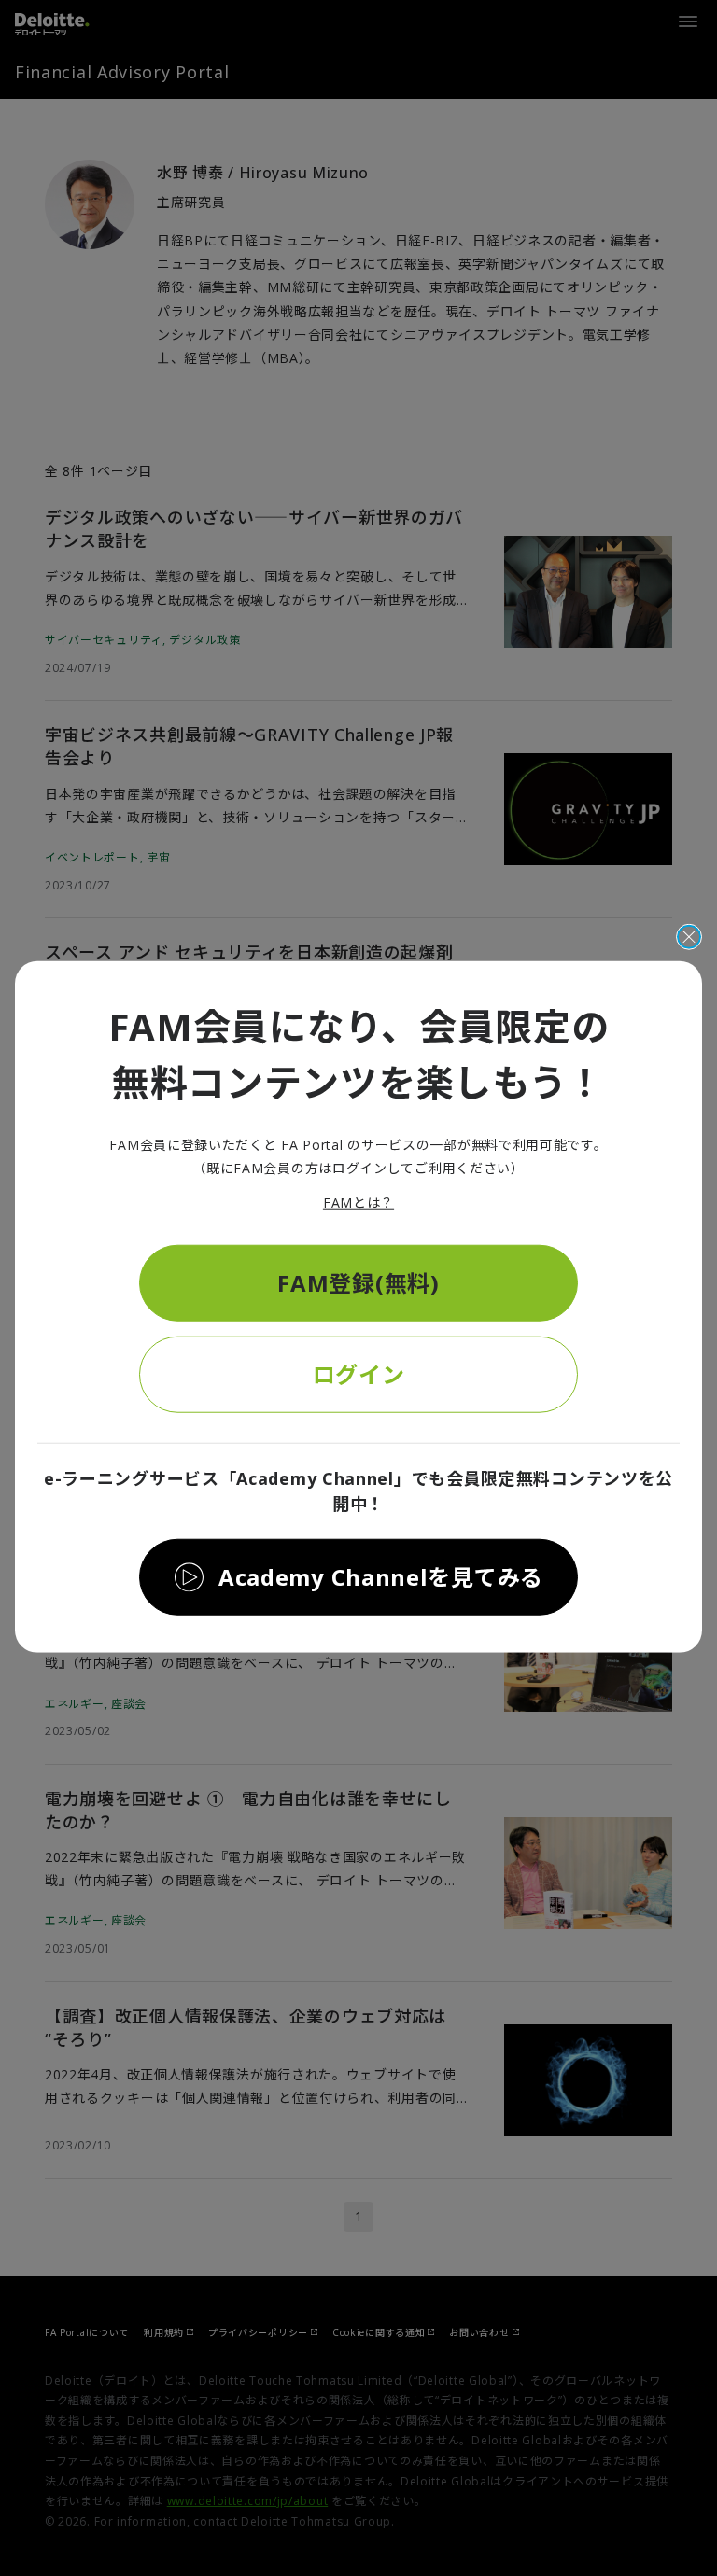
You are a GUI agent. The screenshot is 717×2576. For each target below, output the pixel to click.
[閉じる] (689, 937)
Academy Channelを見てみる (381, 1576)
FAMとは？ (358, 1203)
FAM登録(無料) (358, 1282)
